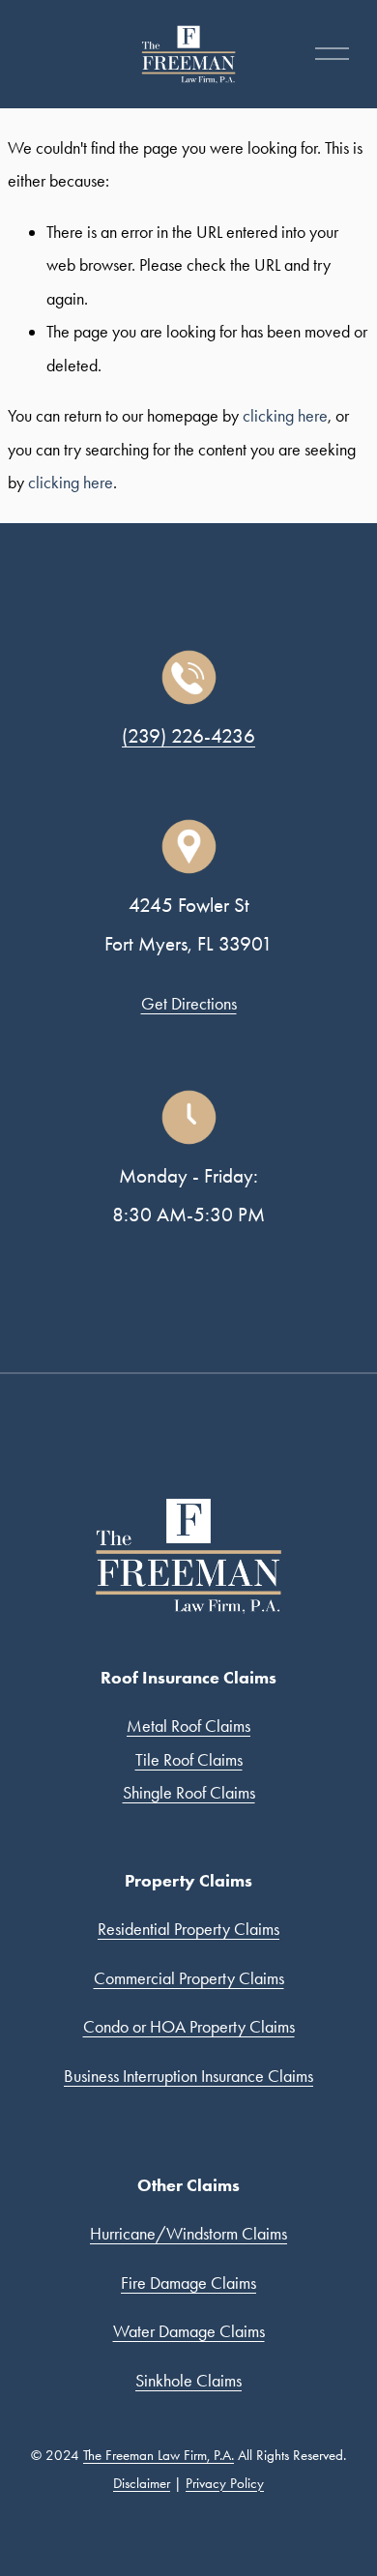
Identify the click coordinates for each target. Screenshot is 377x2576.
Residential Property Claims (188, 1929)
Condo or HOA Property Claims (189, 2027)
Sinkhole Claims (188, 2381)
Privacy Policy (225, 2483)
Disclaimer (142, 2483)
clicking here (285, 416)
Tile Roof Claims (189, 1760)
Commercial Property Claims (189, 1978)
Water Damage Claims (189, 2331)
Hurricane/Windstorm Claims (188, 2234)
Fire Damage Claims (188, 2283)
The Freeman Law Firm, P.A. (159, 2455)
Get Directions (189, 1004)
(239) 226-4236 (188, 735)
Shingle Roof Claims (189, 1793)
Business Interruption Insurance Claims (188, 2076)
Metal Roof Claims (188, 1726)
